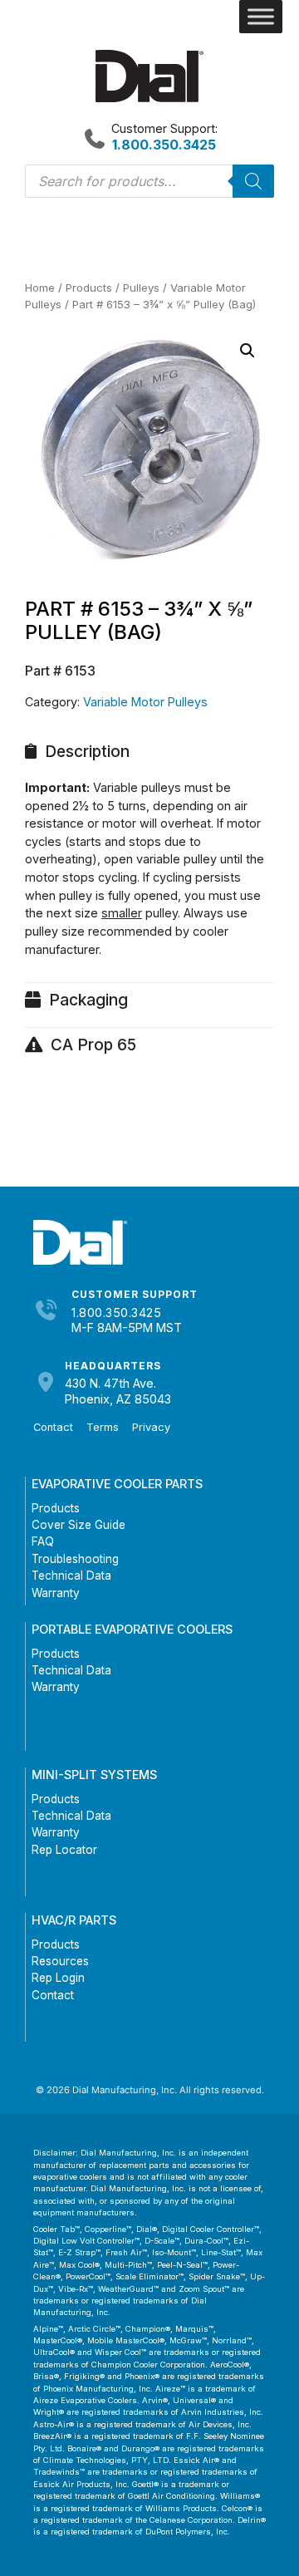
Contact (53, 1427)
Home (40, 288)
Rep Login (58, 1978)
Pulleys (141, 288)
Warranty (56, 1593)
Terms (103, 1427)
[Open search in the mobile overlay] (149, 181)
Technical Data (71, 1576)
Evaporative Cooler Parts (117, 1484)
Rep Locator (64, 1850)
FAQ (43, 1541)
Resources (60, 1961)
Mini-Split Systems (94, 1775)
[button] (248, 351)
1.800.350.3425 (116, 1313)
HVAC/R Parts (74, 1920)
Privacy (151, 1427)
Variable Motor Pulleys (145, 702)
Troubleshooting (75, 1559)
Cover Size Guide (78, 1525)
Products (89, 288)
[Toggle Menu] (261, 17)
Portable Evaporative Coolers (132, 1629)
